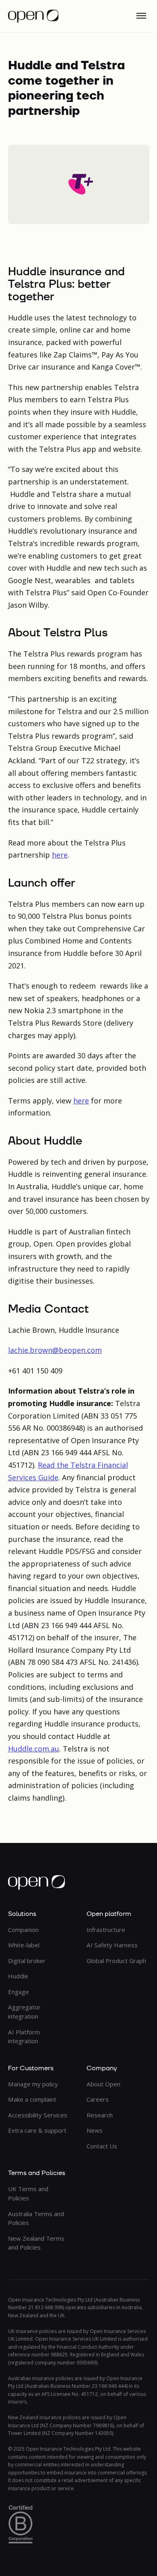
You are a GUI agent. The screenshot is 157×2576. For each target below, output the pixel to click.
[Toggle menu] (141, 16)
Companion (23, 1930)
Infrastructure (106, 1930)
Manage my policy (33, 2084)
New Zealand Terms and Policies (36, 2243)
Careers (98, 2099)
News (95, 2130)
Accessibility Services (38, 2115)
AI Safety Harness (112, 1945)
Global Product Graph (116, 1961)
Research (100, 2115)
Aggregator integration (24, 2012)
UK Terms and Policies (28, 2193)
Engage (19, 1992)
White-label (24, 1945)
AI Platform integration (24, 2037)
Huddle (18, 1976)
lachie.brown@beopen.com (55, 1350)
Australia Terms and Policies (36, 2218)
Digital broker (27, 1961)
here (60, 855)
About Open (103, 2084)
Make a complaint (32, 2099)
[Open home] (33, 16)
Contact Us (102, 2146)
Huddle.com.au (34, 1749)
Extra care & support (37, 2130)
